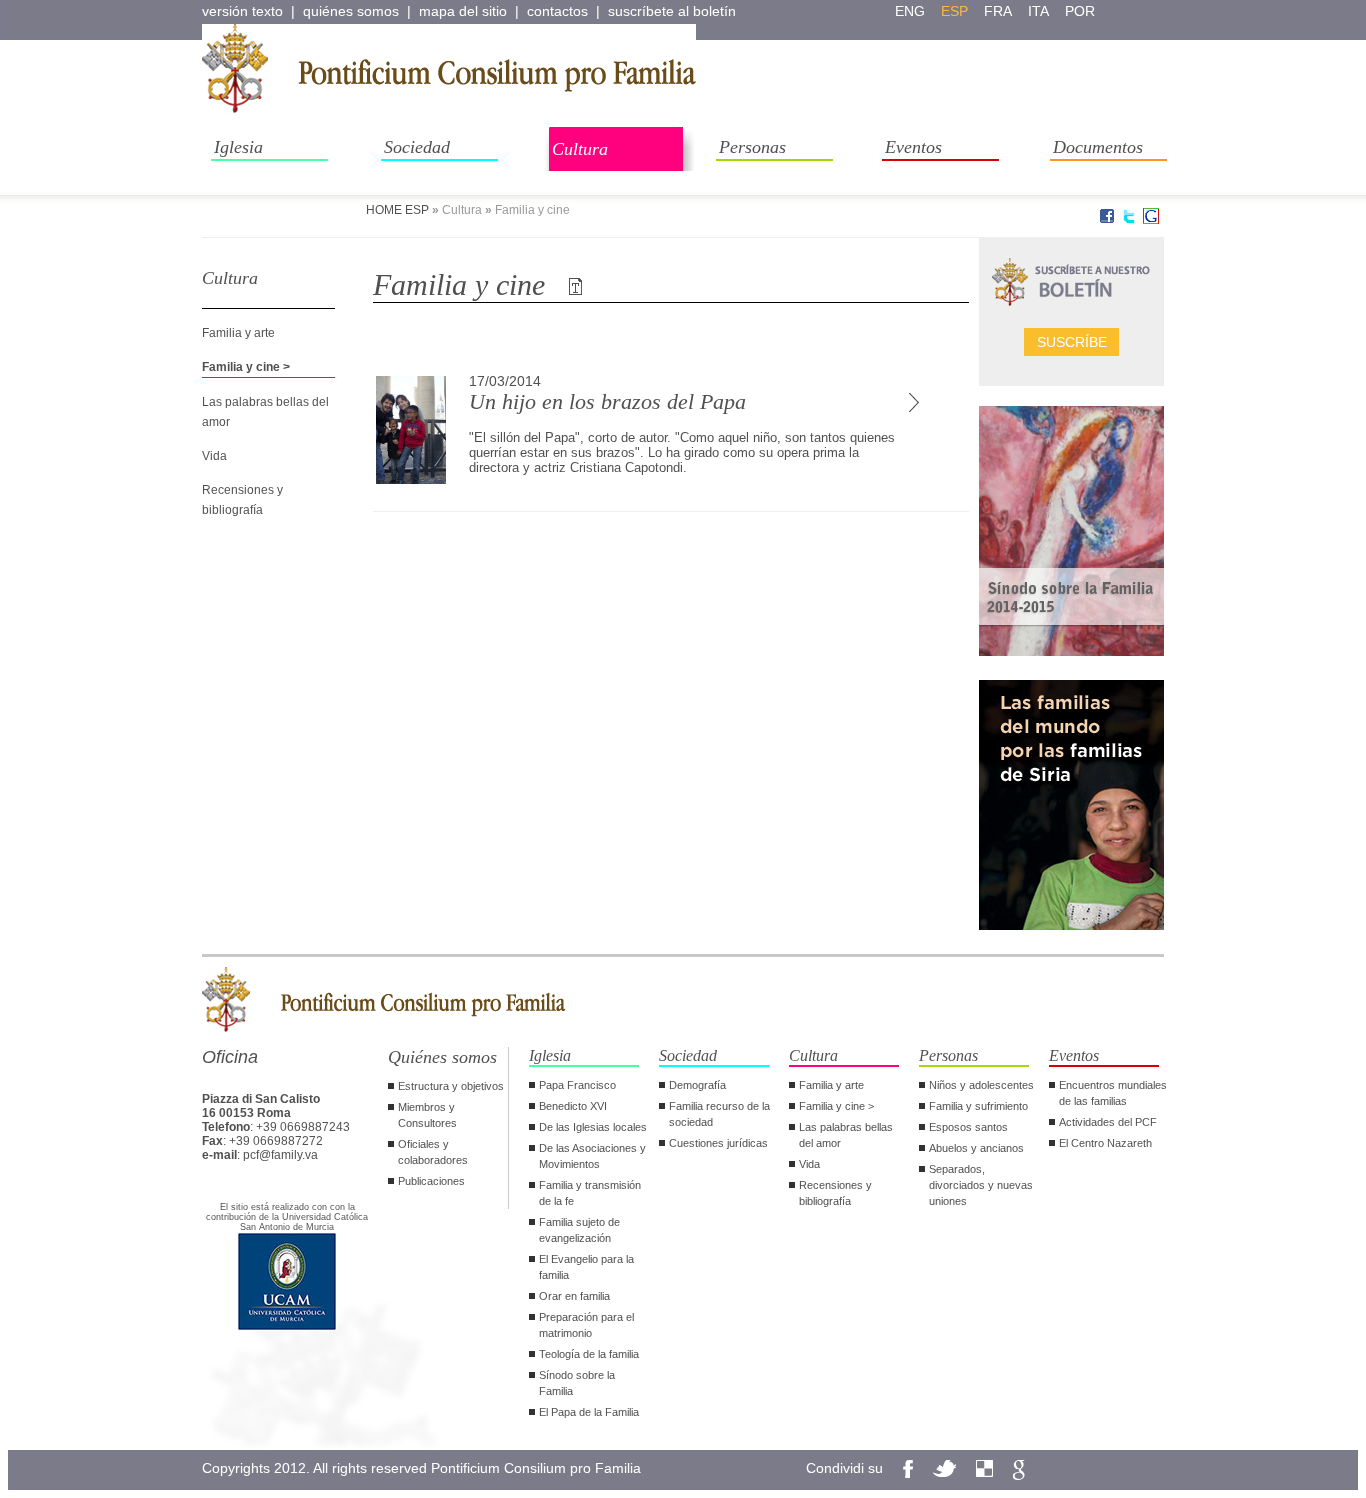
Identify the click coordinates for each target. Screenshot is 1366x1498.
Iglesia (238, 147)
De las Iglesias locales (593, 1127)
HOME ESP (397, 210)
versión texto (242, 11)
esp (954, 11)
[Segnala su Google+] (1151, 220)
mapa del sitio (463, 11)
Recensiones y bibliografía (835, 1193)
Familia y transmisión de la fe (590, 1193)
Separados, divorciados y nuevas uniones (981, 1185)
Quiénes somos (442, 1057)
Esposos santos (968, 1127)
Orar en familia (574, 1296)
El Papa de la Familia (589, 1412)
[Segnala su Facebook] (1107, 220)
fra (998, 11)
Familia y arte (238, 333)
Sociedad (417, 147)
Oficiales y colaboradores (433, 1152)
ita (1038, 11)
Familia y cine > (246, 367)
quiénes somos (351, 11)
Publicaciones (431, 1181)
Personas (752, 147)
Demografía (697, 1085)
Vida (214, 456)
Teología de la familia (589, 1354)
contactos (557, 11)
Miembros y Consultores (427, 1115)
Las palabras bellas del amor (846, 1135)
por (1080, 11)
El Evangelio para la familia (586, 1267)
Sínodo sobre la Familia (577, 1383)
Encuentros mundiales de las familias (1113, 1093)
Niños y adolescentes (981, 1085)
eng (910, 11)
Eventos (913, 147)
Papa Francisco (577, 1085)
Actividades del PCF (1108, 1122)
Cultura (580, 149)
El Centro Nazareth (1105, 1143)
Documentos (1098, 147)
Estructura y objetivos (451, 1086)
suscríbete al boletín (672, 11)
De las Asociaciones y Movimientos (592, 1156)
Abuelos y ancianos (976, 1148)
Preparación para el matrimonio (586, 1325)
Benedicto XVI (573, 1106)
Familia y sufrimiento (978, 1106)
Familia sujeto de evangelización (579, 1230)
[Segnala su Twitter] (1129, 220)
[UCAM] (287, 1328)
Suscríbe (1072, 342)
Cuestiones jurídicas (718, 1143)
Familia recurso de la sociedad (719, 1114)
